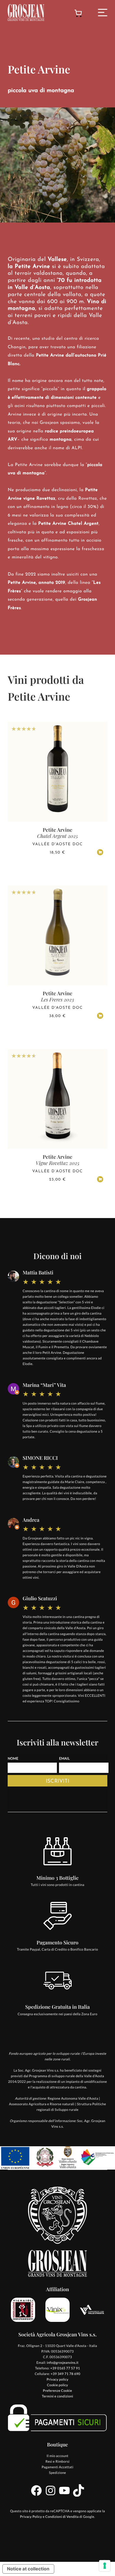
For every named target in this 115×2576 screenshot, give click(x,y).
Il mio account (57, 2456)
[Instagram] (51, 2496)
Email (64, 1759)
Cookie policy (57, 2385)
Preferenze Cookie (58, 2391)
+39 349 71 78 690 (66, 2374)
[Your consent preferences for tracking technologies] (105, 2566)
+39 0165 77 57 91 (65, 2368)
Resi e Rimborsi (57, 2462)
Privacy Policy (31, 2517)
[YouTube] (64, 2496)
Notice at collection (28, 2569)
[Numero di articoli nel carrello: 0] (78, 14)
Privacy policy (57, 2380)
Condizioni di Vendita (62, 2517)
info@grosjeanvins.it (63, 2363)
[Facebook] (36, 2496)
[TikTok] (79, 2496)
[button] (100, 852)
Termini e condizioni (57, 2396)
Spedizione (57, 2473)
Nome (13, 1759)
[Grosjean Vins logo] (26, 12)
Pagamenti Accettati (57, 2467)
